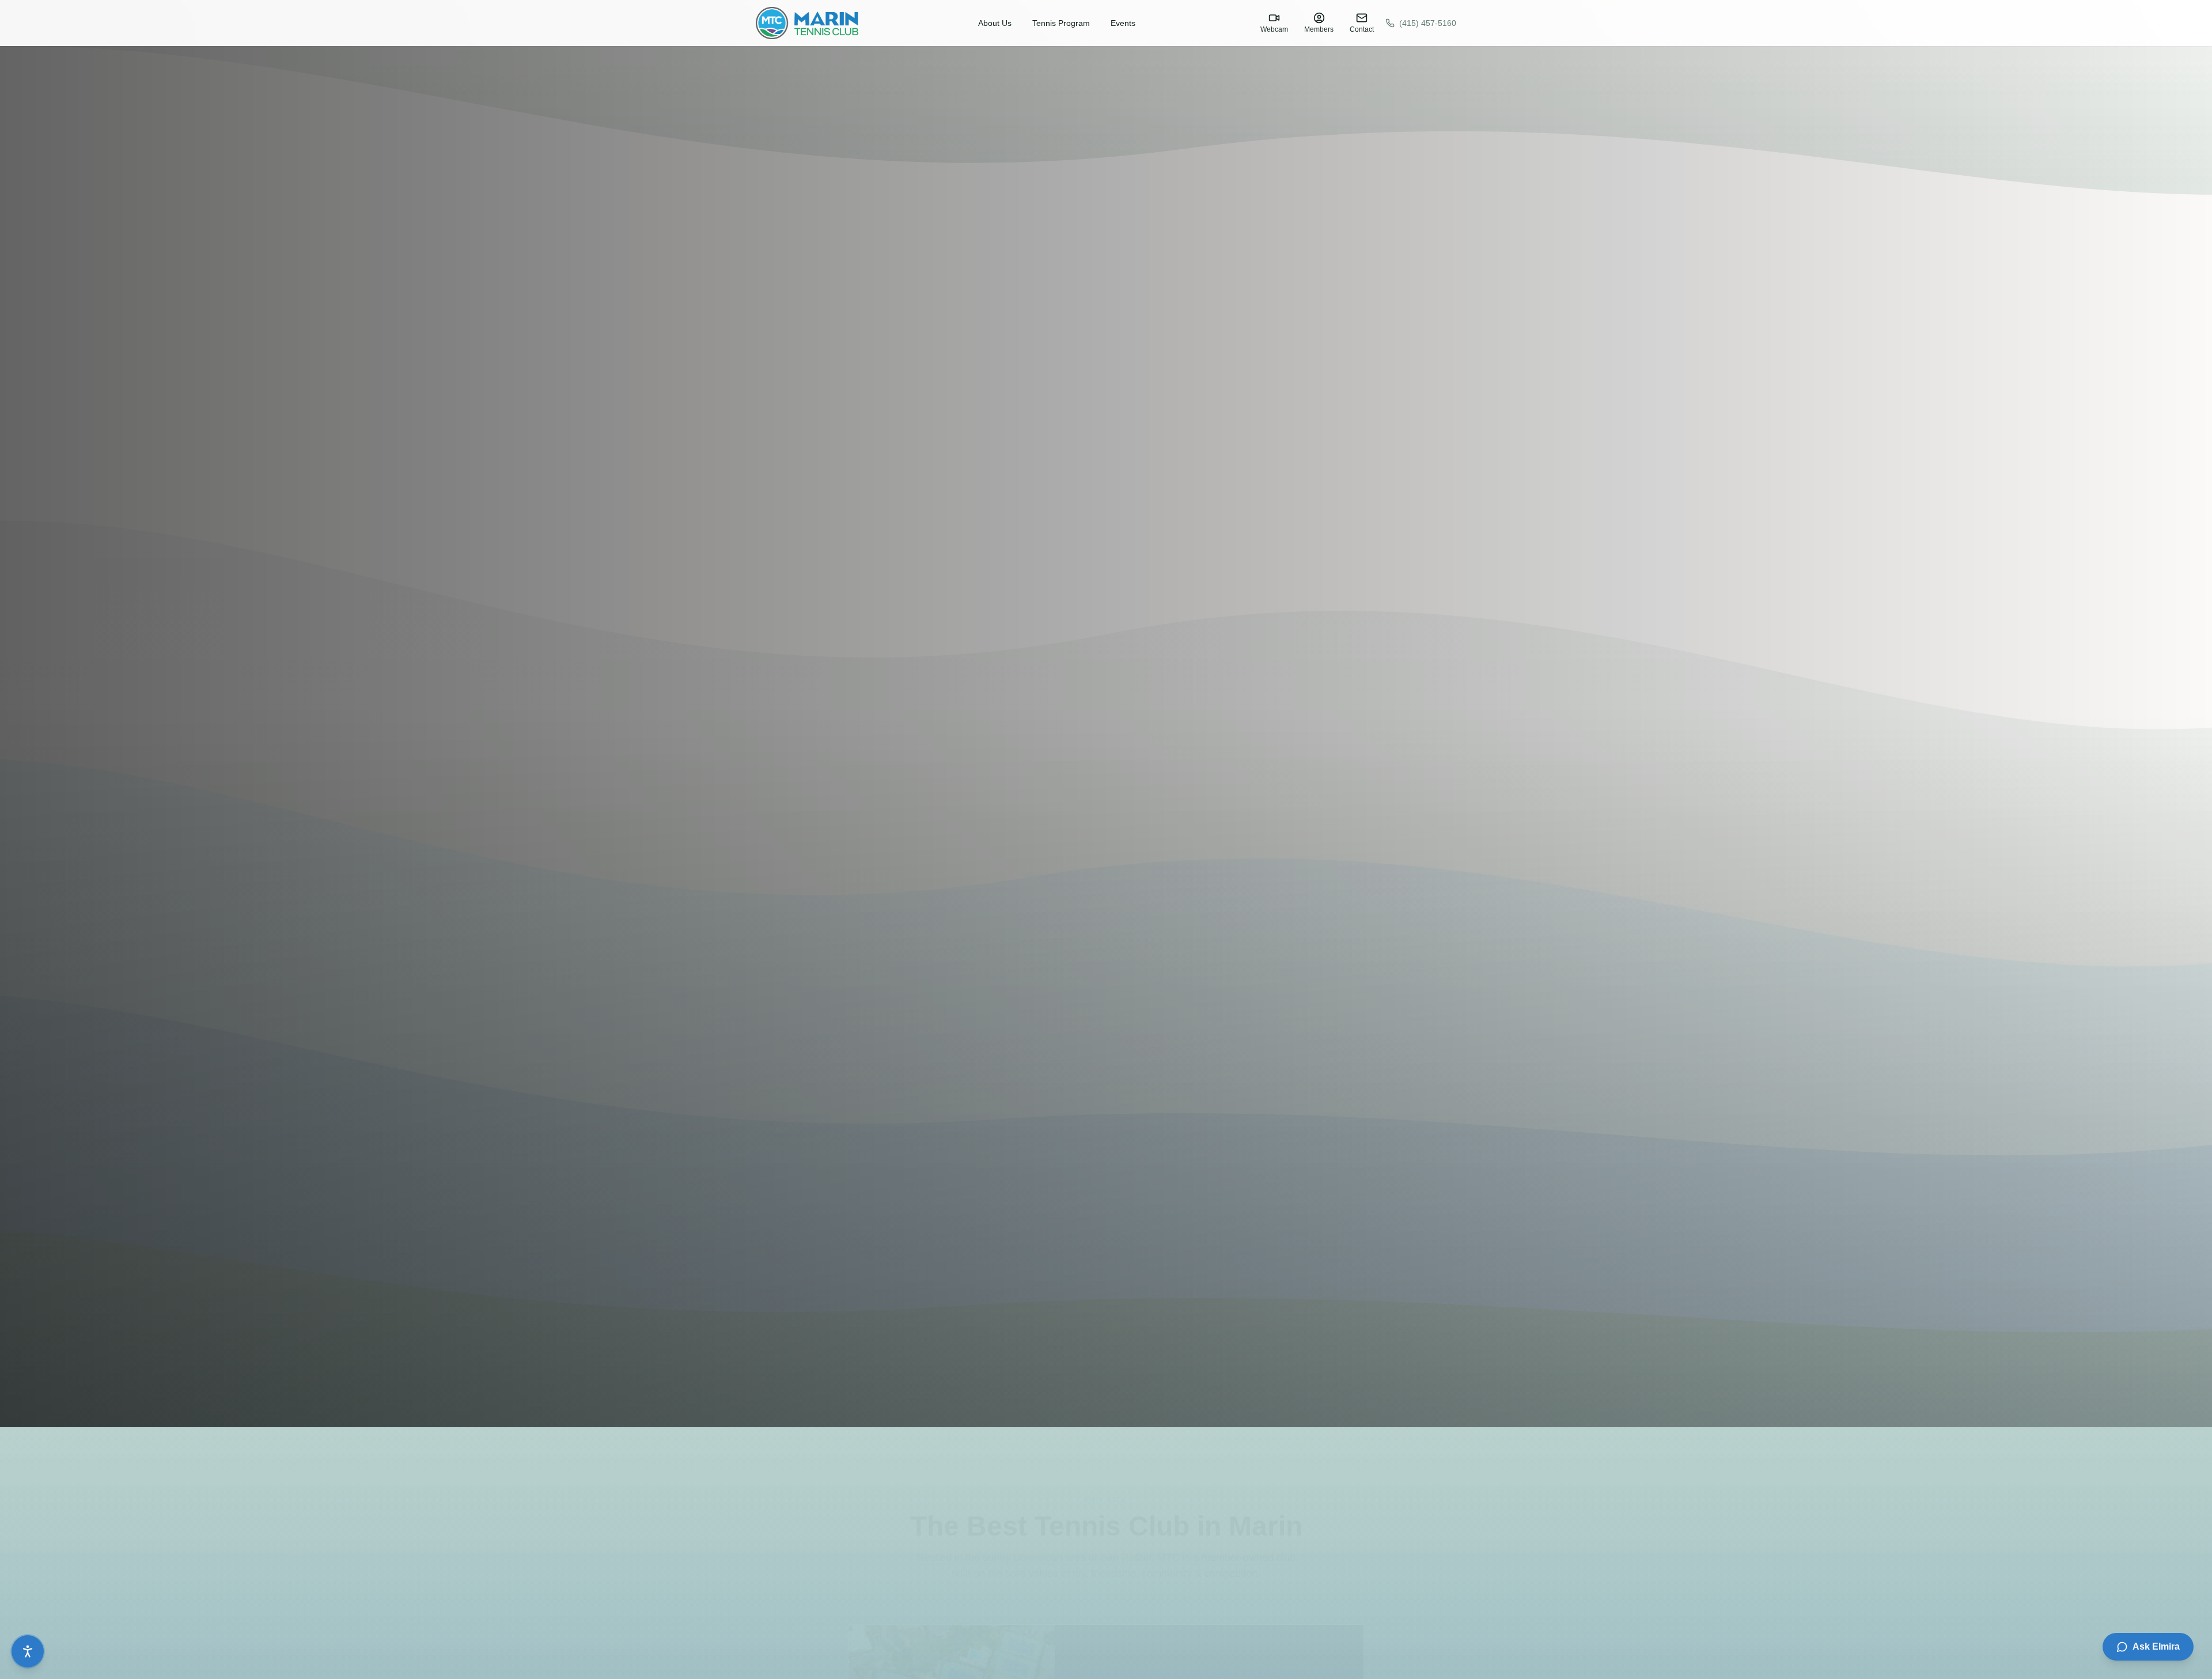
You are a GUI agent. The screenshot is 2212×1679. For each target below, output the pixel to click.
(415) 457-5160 (1428, 23)
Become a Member (78, 1388)
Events (1123, 23)
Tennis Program (1061, 23)
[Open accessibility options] (28, 1651)
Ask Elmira (2156, 1646)
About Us (995, 23)
